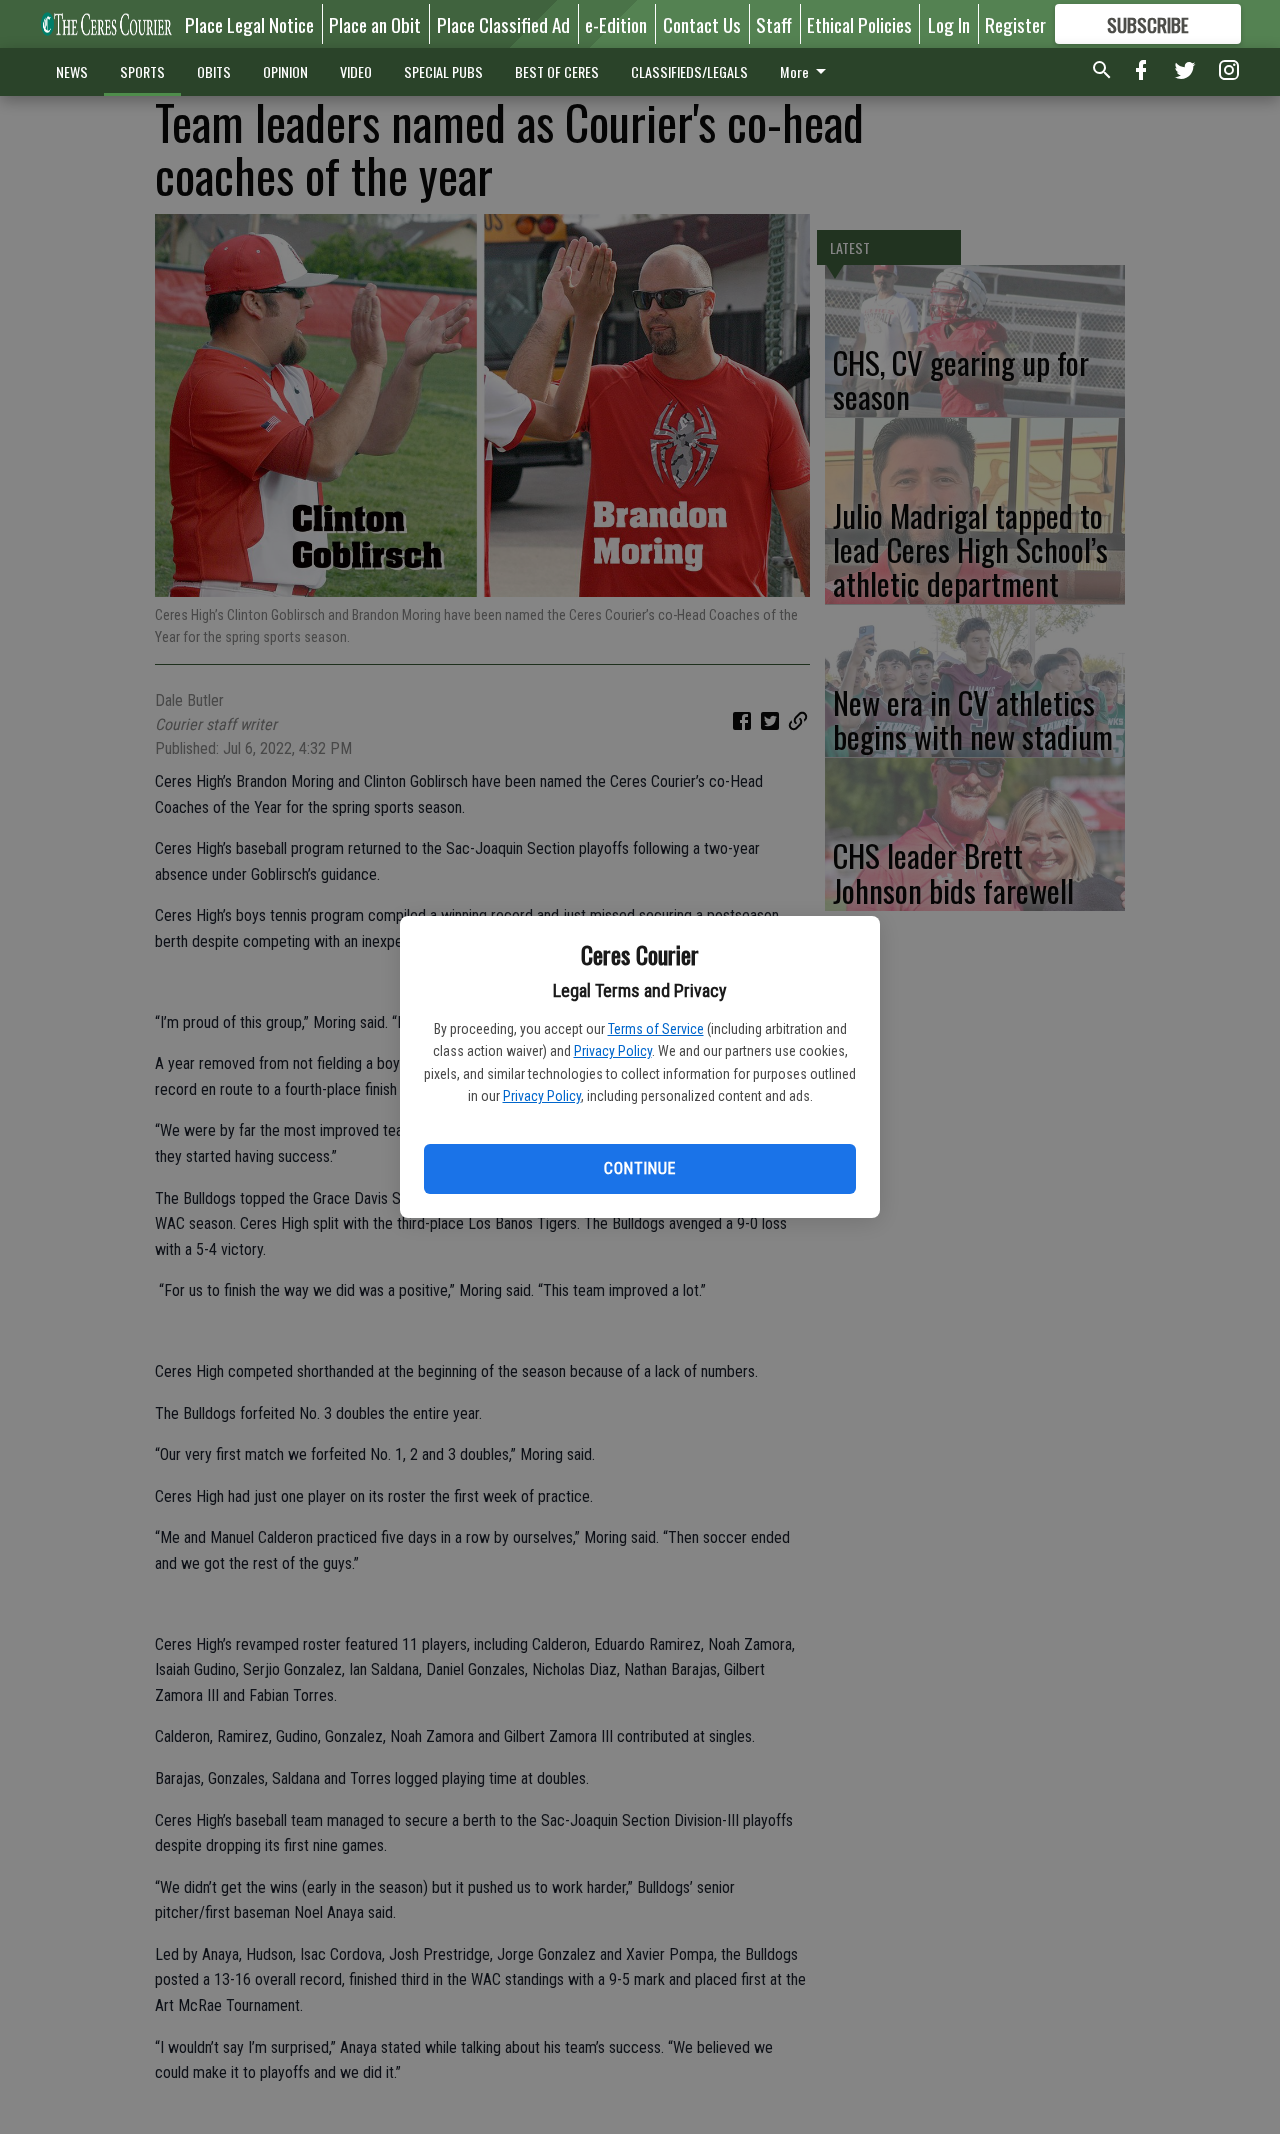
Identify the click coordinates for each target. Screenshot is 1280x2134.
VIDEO (356, 71)
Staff (774, 24)
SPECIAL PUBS (443, 71)
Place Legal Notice (249, 24)
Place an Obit (375, 24)
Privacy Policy (613, 1051)
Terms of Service (656, 1029)
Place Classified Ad (503, 24)
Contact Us (702, 24)
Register (1015, 24)
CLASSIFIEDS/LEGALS (689, 71)
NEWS (72, 71)
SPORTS (142, 71)
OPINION (285, 71)
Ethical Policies (859, 24)
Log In (949, 24)
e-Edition (616, 24)
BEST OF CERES (557, 71)
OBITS (214, 71)
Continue (639, 1168)
